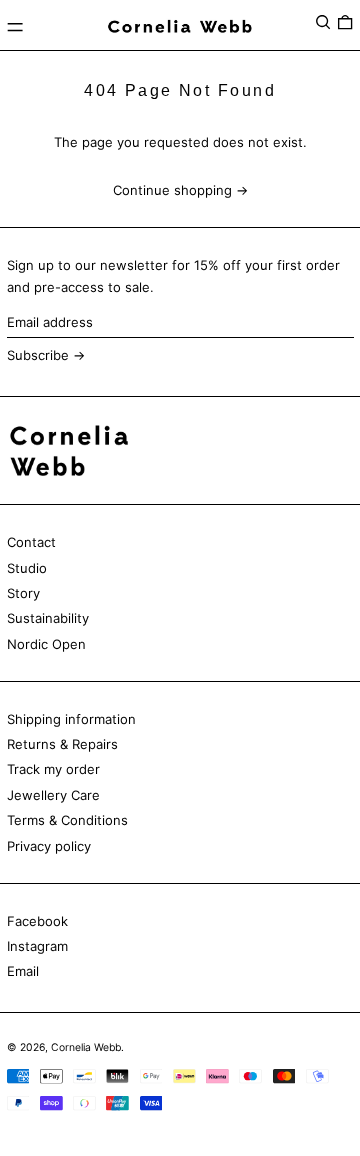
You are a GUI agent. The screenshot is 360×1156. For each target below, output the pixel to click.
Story (23, 593)
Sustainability (48, 618)
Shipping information (71, 719)
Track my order (53, 769)
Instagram (37, 946)
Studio (27, 568)
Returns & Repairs (62, 744)
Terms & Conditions (67, 820)
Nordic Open (46, 644)
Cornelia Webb (86, 1047)
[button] (323, 22)
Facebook (37, 921)
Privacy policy (49, 846)
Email (23, 971)
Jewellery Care (53, 795)
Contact (31, 542)
